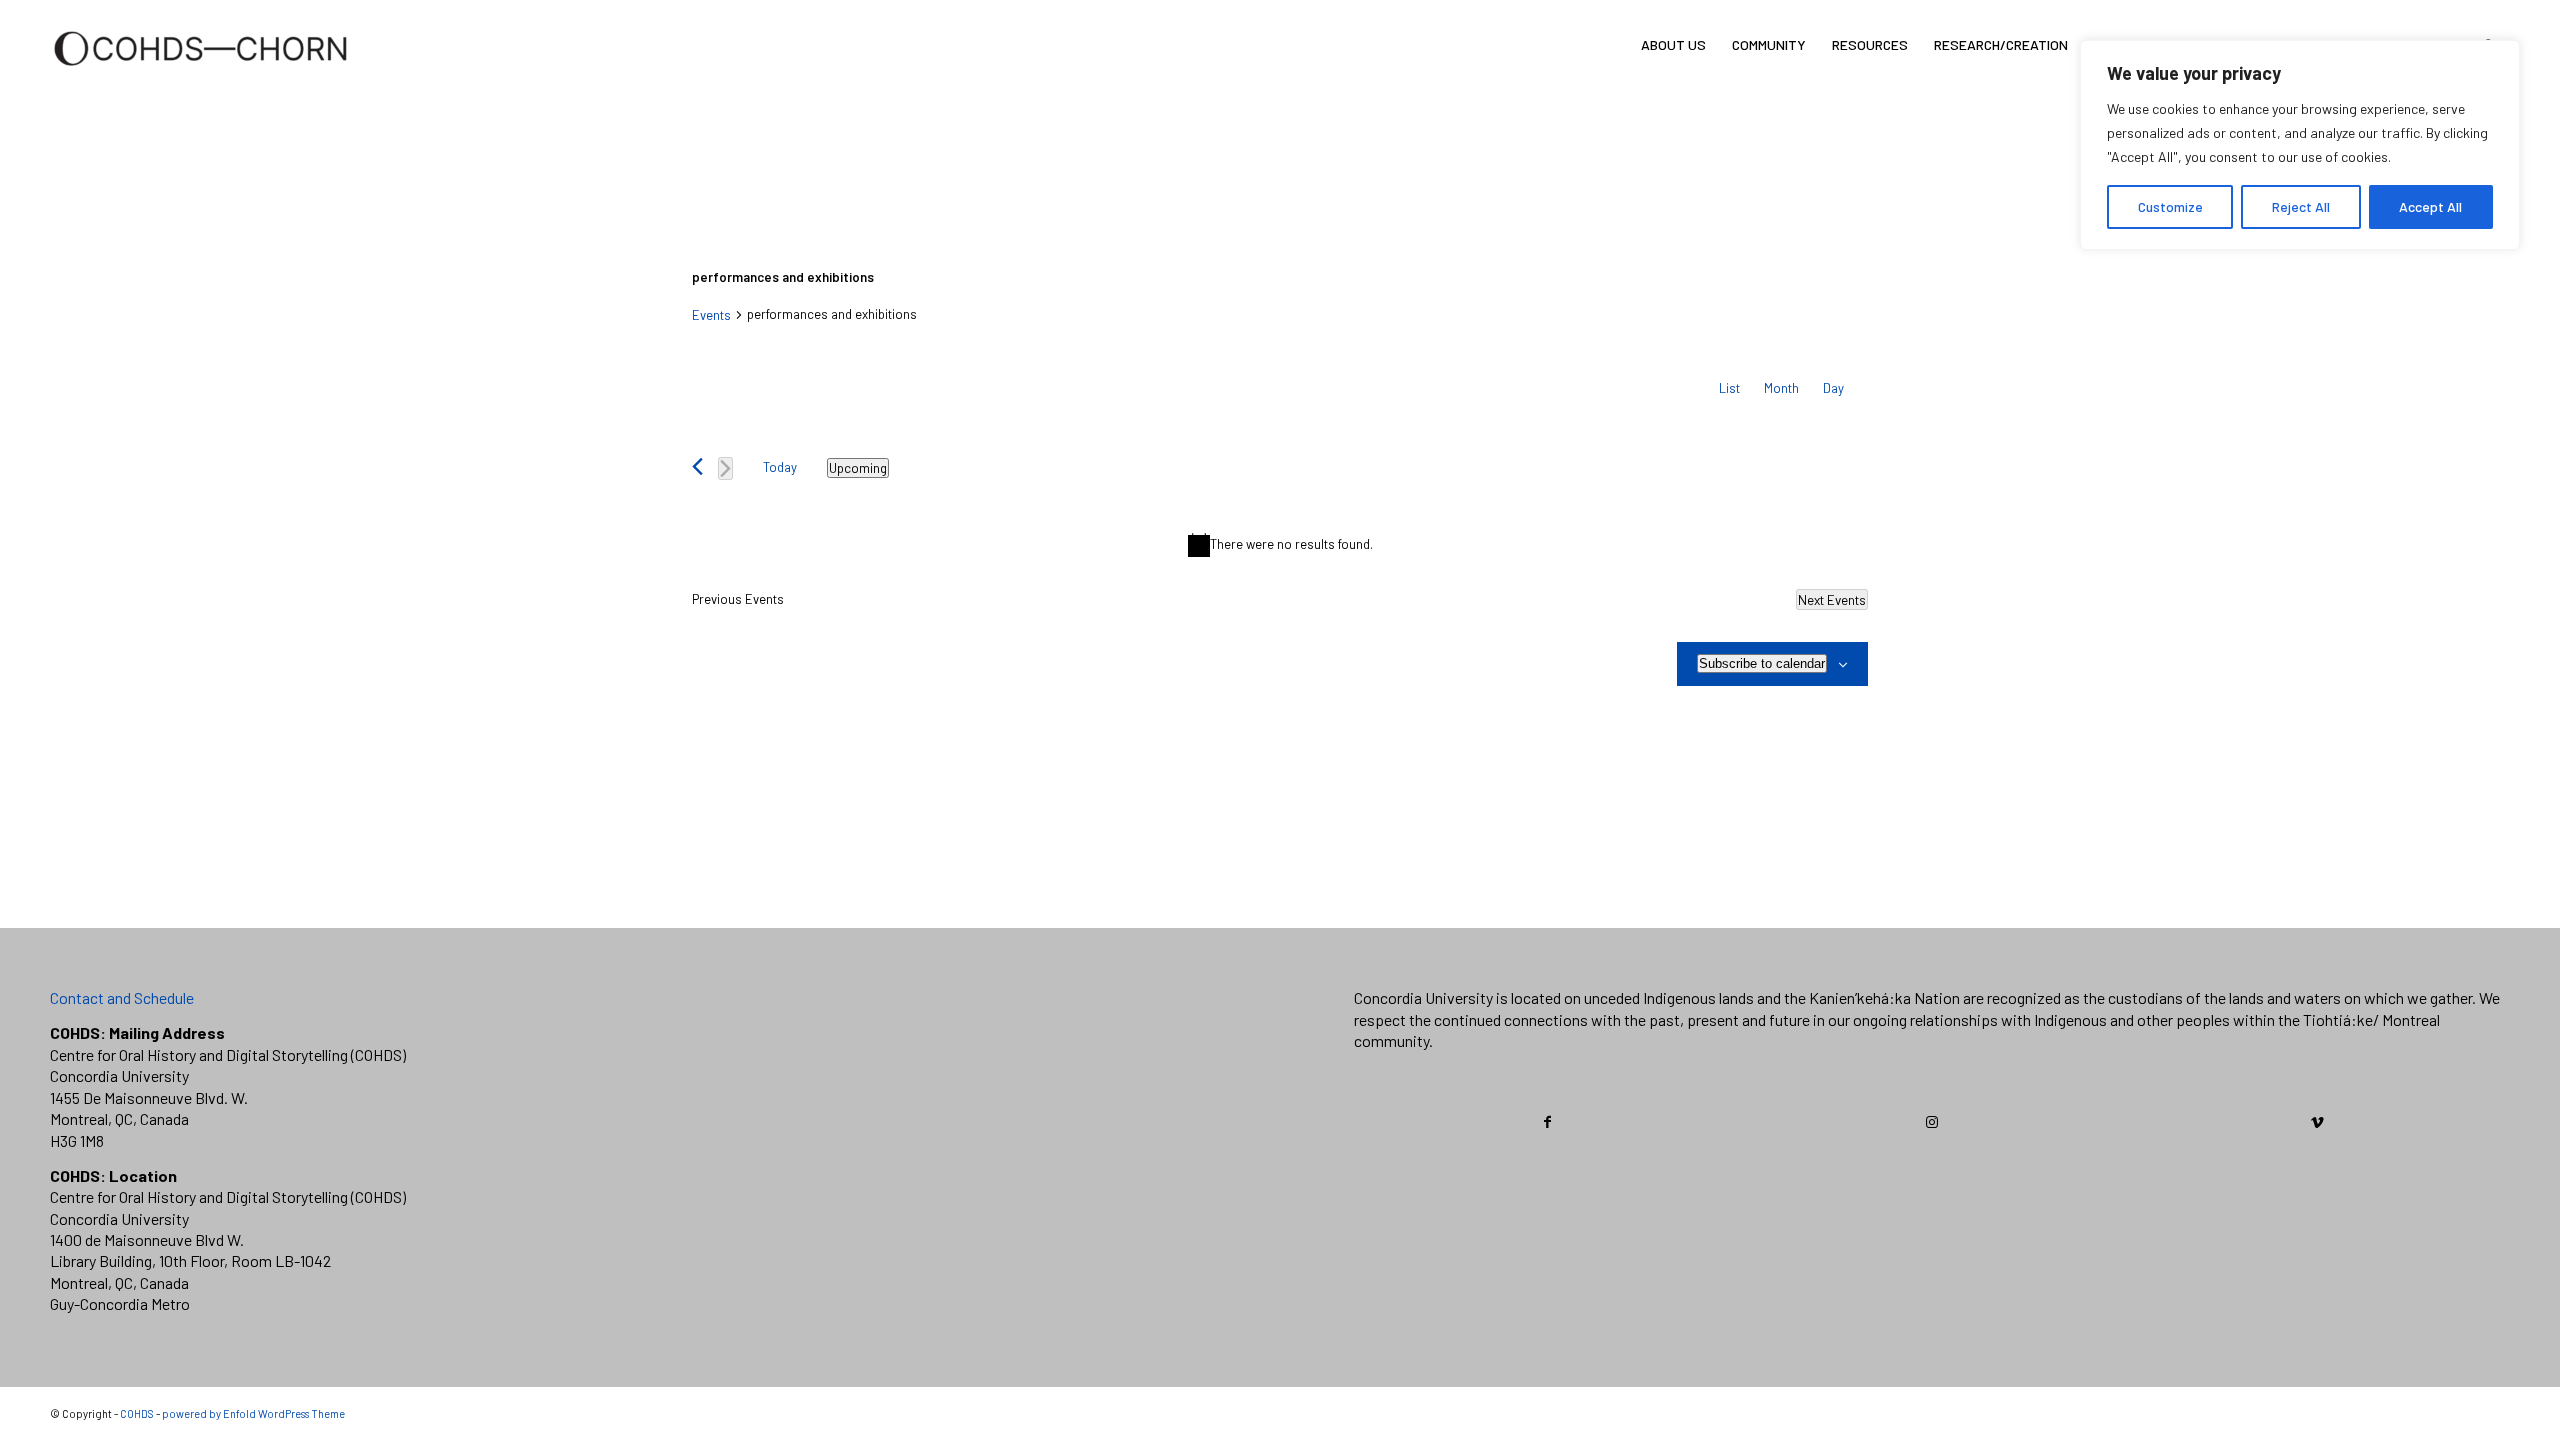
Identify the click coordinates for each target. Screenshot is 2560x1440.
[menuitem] (1673, 45)
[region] (2300, 145)
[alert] (1280, 545)
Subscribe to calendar (1762, 663)
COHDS (137, 1413)
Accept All (2430, 206)
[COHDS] (201, 75)
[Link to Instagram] (1933, 1122)
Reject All (2301, 206)
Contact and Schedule (122, 997)
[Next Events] (725, 468)
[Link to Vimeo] (2317, 1122)
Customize (2170, 206)
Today (780, 467)
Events (711, 315)
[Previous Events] (697, 466)
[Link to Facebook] (1547, 1122)
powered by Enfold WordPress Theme (253, 1413)
